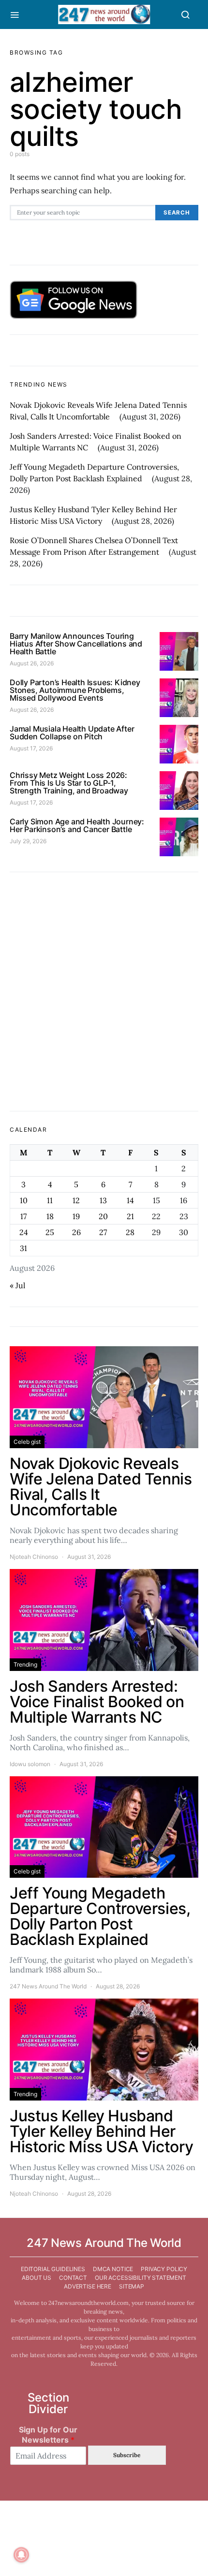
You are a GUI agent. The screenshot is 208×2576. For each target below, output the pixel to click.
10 (24, 1200)
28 (130, 1232)
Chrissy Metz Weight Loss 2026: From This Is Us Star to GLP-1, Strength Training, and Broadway (69, 783)
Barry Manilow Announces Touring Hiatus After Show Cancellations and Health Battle (76, 644)
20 (103, 1216)
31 (23, 1248)
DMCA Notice (113, 2269)
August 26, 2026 (32, 663)
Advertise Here (88, 2286)
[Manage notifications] (21, 2555)
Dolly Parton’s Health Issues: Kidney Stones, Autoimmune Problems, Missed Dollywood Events (75, 690)
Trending (25, 1664)
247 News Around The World (48, 1986)
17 (23, 1216)
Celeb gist (27, 1442)
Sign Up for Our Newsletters (48, 2435)
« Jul (17, 1285)
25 (50, 1232)
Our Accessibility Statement (141, 2278)
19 (76, 1216)
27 (103, 1232)
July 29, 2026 (28, 841)
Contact (73, 2278)
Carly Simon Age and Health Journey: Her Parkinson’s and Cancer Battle (77, 825)
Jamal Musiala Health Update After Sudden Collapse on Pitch (72, 733)
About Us (37, 2278)
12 (76, 1200)
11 (50, 1200)
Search (177, 213)
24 (24, 1232)
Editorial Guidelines (53, 2269)
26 (76, 1232)
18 (50, 1216)
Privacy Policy (164, 2269)
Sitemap (132, 2286)
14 (130, 1200)
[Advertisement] (104, 992)
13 (103, 1200)
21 (130, 1216)
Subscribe (127, 2455)
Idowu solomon (30, 1764)
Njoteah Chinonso (34, 1557)
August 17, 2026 (31, 748)
